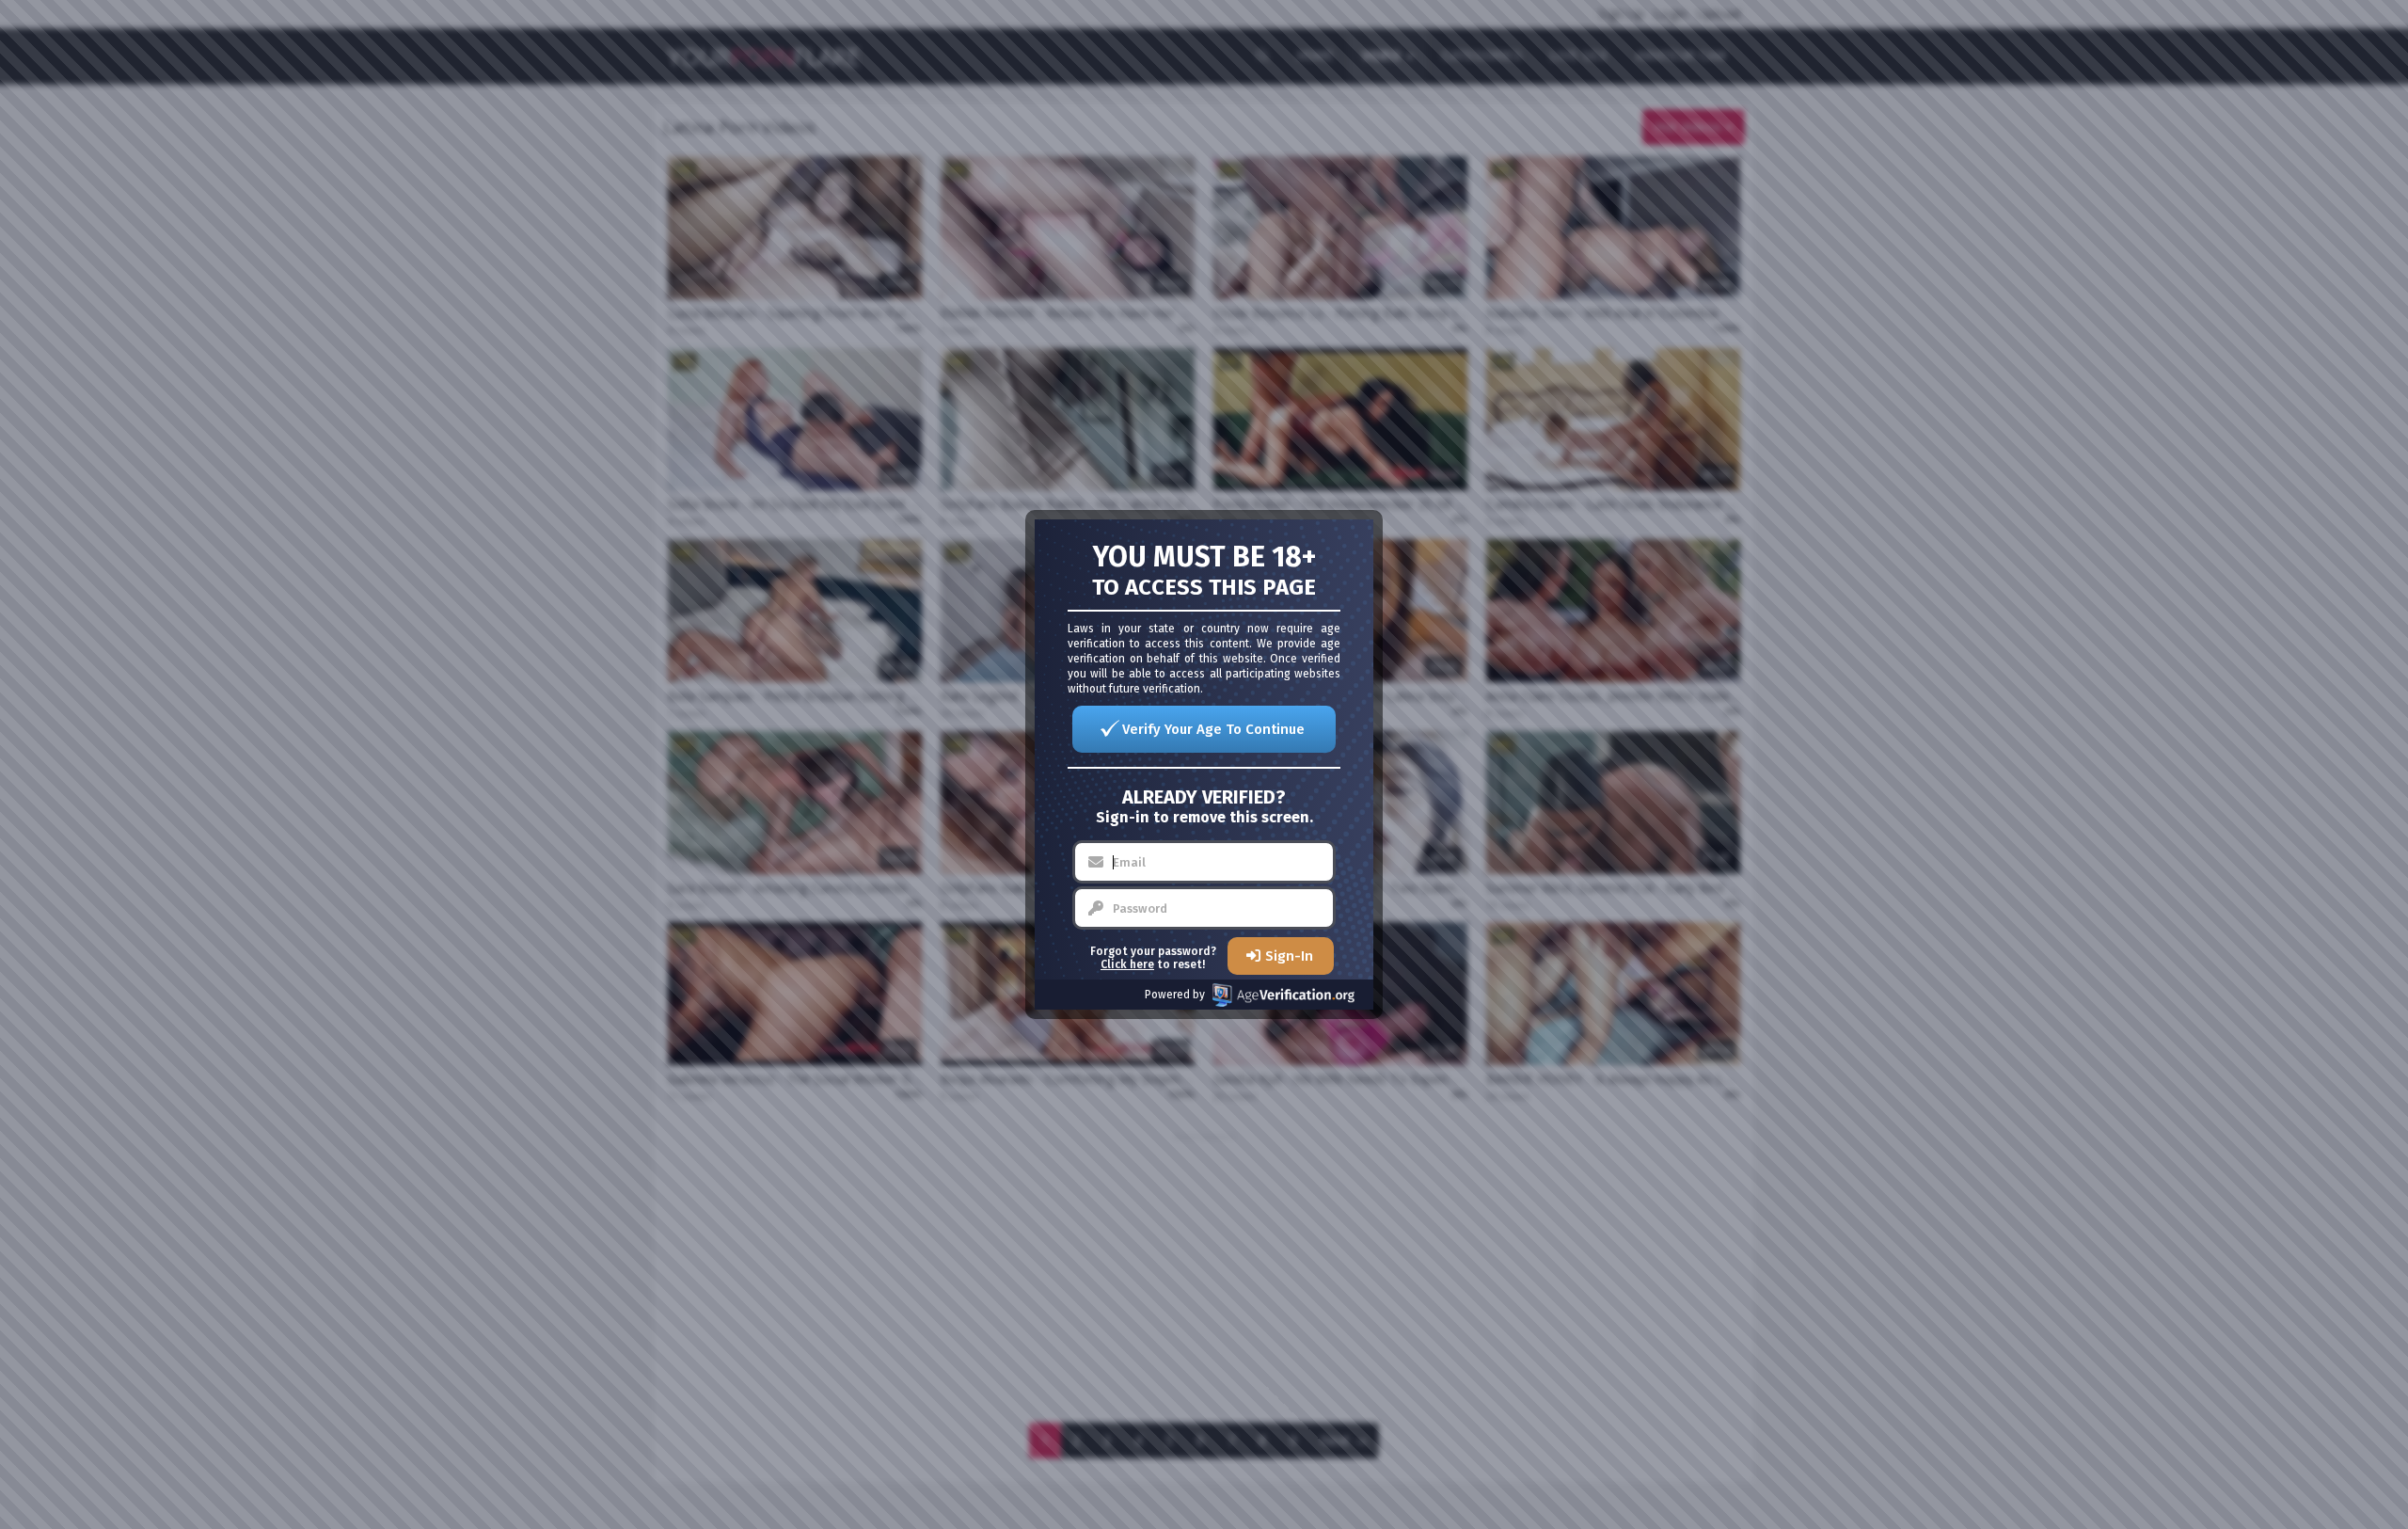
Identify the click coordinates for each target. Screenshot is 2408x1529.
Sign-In (1289, 956)
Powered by (1175, 995)
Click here (1127, 964)
